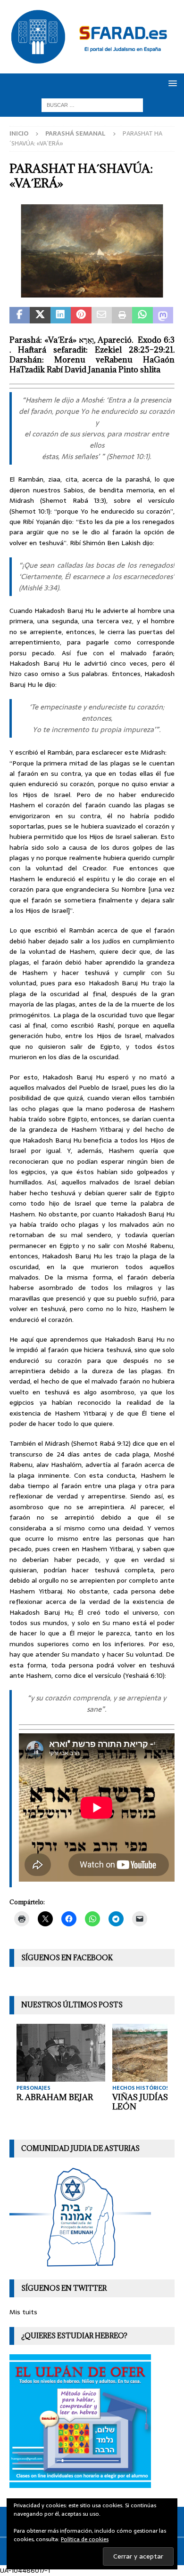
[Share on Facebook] (20, 315)
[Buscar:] (92, 105)
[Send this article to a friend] (102, 315)
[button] (171, 83)
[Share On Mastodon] (163, 315)
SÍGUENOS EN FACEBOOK (67, 1958)
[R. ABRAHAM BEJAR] (61, 2053)
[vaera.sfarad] (92, 292)
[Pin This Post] (81, 315)
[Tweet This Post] (40, 315)
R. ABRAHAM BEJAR (55, 2097)
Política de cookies (85, 2539)
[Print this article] (122, 315)
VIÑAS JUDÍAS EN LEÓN (147, 2102)
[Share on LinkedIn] (61, 315)
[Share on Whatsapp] (142, 315)
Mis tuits (23, 2312)
